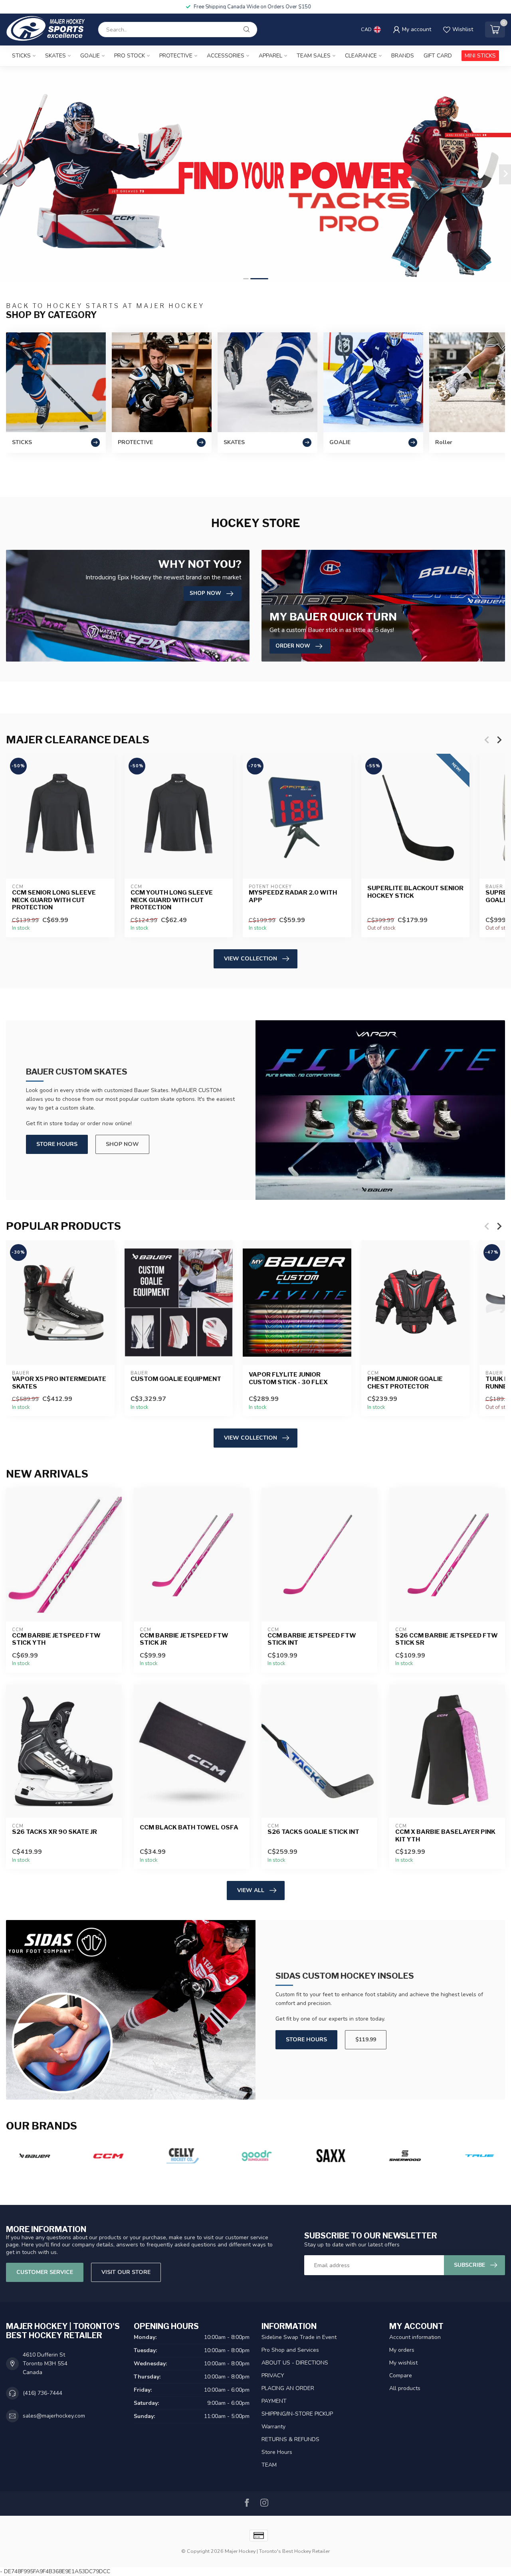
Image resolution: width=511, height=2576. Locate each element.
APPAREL (270, 56)
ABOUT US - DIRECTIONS (295, 2363)
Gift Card (438, 56)
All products (405, 2388)
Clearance (361, 56)
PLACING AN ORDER (288, 2388)
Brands (403, 56)
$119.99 (366, 2040)
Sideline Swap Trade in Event (299, 2337)
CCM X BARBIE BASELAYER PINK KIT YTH (445, 1835)
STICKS (21, 56)
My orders (402, 2350)
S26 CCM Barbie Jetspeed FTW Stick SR (447, 1639)
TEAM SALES (314, 56)
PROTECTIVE (176, 56)
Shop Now (122, 1144)
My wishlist (403, 2363)
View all (251, 1890)
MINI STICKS (480, 56)
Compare (401, 2375)
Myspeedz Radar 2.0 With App (293, 897)
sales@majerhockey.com (54, 2416)
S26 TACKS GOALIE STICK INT (313, 1832)
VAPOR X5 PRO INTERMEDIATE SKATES (59, 1383)
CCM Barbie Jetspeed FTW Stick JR (184, 1639)
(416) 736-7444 (43, 2393)
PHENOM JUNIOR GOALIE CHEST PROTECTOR (405, 1383)
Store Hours (57, 1144)
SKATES (55, 56)
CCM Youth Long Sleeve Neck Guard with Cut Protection (172, 900)
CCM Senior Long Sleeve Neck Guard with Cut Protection (54, 900)
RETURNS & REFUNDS (290, 2439)
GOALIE (90, 56)
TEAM (269, 2465)
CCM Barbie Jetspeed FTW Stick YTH (56, 1639)
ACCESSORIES (226, 56)
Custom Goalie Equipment (176, 1379)
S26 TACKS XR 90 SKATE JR (54, 1832)
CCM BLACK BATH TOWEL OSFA (189, 1827)
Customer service (45, 2272)
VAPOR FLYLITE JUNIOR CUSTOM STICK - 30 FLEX (288, 1379)
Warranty (273, 2427)
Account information (415, 2337)
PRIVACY (273, 2375)
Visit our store (126, 2272)
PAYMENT (274, 2401)
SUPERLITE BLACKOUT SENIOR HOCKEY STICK (415, 892)
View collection (251, 959)
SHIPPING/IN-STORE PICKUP (297, 2414)
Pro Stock (130, 56)
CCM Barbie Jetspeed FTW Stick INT (312, 1639)
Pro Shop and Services (290, 2350)
